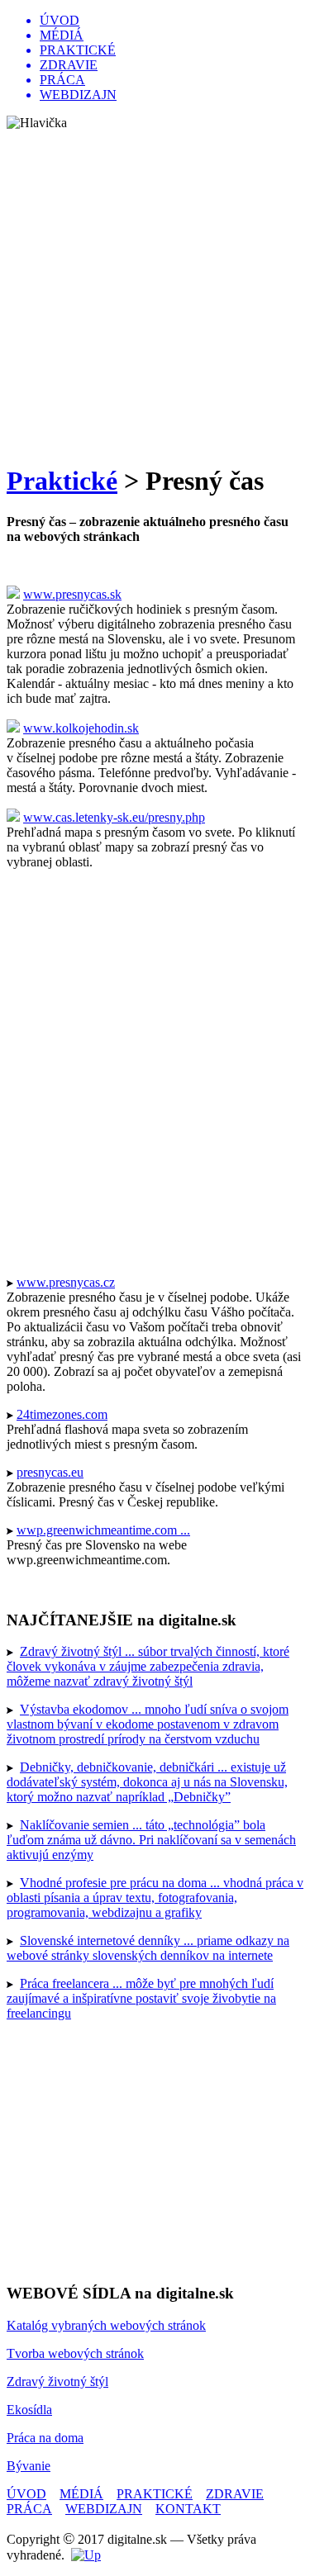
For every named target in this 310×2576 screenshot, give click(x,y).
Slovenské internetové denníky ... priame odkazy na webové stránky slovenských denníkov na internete (148, 1948)
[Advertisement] (155, 294)
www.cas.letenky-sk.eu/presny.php (114, 817)
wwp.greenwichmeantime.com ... (103, 1530)
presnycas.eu (50, 1472)
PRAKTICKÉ (155, 2494)
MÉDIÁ (81, 2494)
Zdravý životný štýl (57, 2381)
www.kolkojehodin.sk (81, 728)
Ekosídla (29, 2410)
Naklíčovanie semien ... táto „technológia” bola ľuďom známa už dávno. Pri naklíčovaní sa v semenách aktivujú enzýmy (151, 1840)
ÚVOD (26, 2494)
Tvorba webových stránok (75, 2353)
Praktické (62, 481)
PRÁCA (29, 2509)
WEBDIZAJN (104, 2509)
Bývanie (29, 2466)
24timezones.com (62, 1414)
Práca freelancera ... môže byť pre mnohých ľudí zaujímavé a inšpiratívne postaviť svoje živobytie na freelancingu (141, 1998)
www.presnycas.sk (72, 594)
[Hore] (86, 2555)
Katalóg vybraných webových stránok (106, 2325)
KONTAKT (188, 2509)
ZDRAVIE (235, 2494)
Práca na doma (45, 2438)
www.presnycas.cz (66, 1282)
